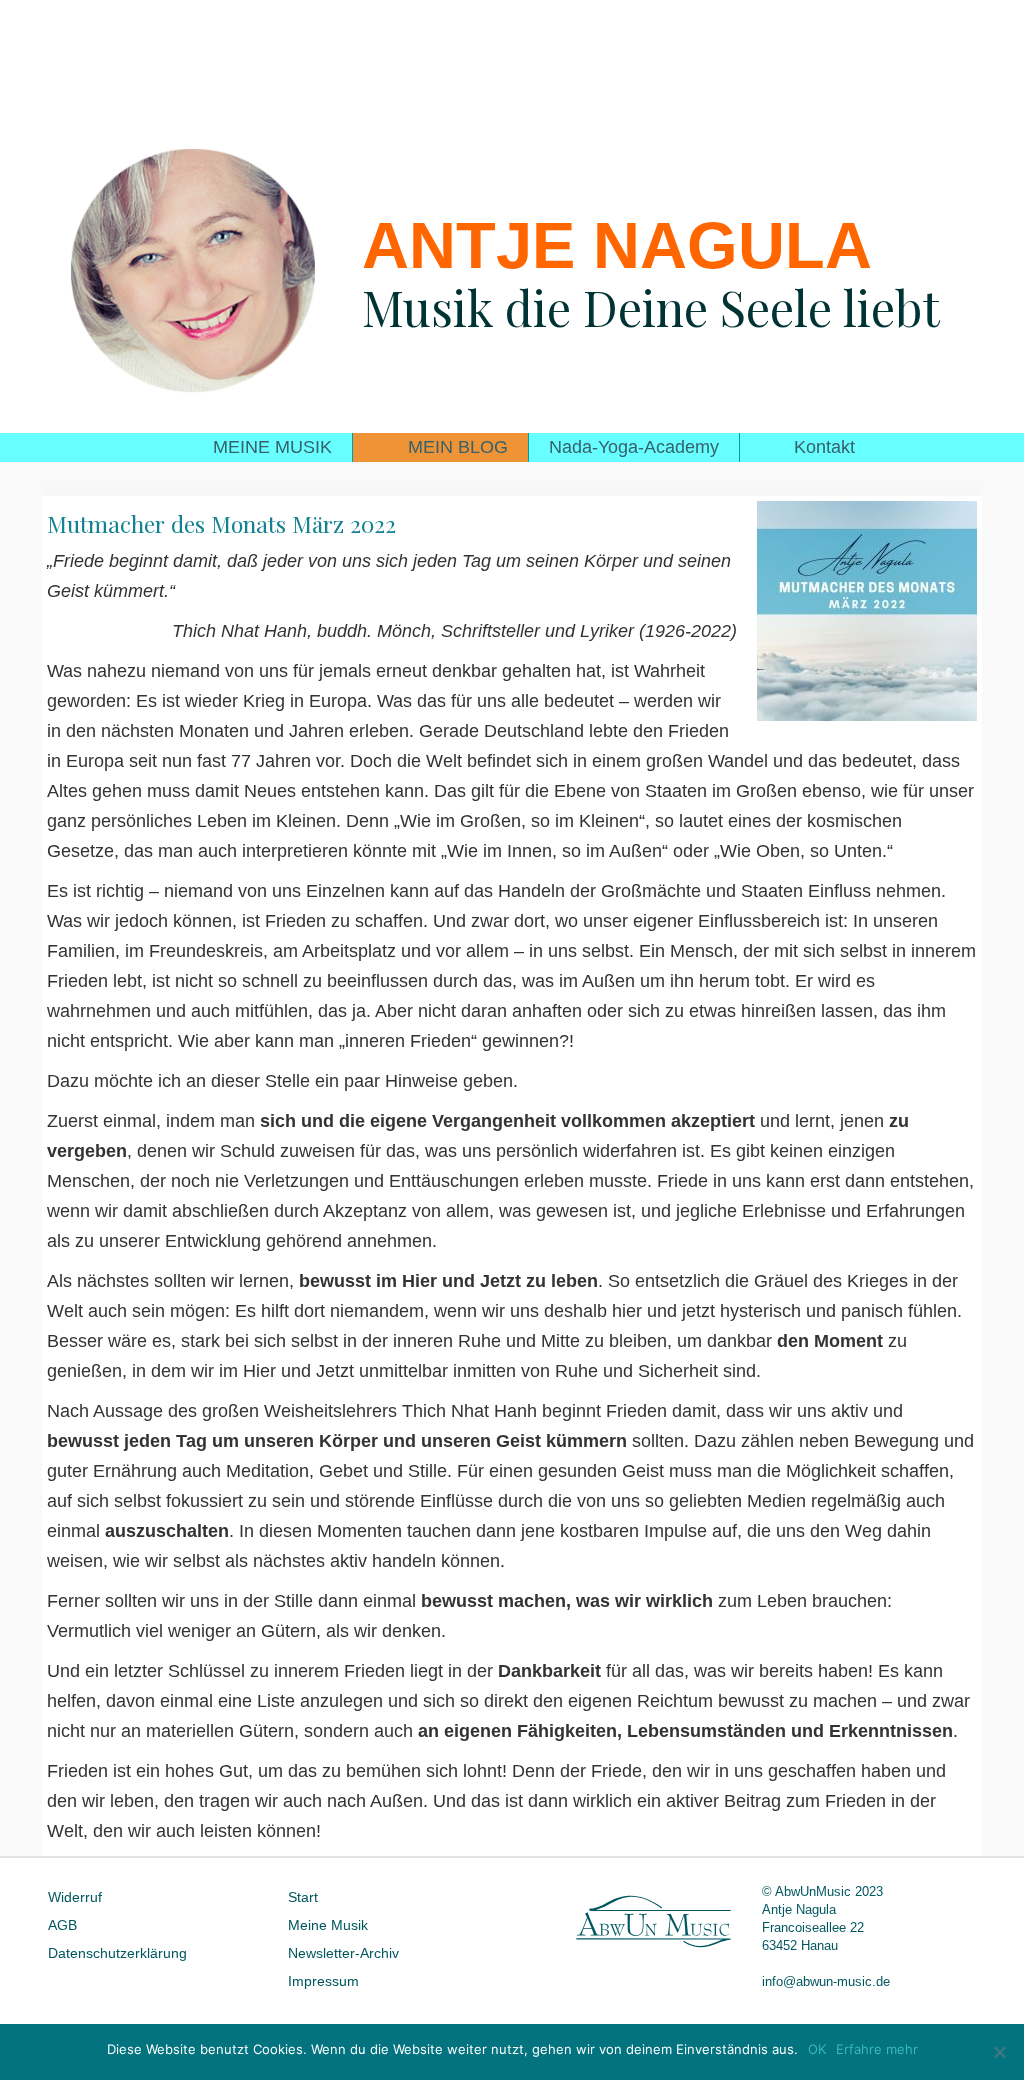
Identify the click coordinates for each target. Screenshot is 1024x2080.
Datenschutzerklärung (117, 1953)
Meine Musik (328, 1925)
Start (303, 1897)
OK (817, 2049)
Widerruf (75, 1897)
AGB (62, 1925)
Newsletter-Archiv (343, 1953)
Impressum (323, 1981)
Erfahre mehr (877, 2049)
